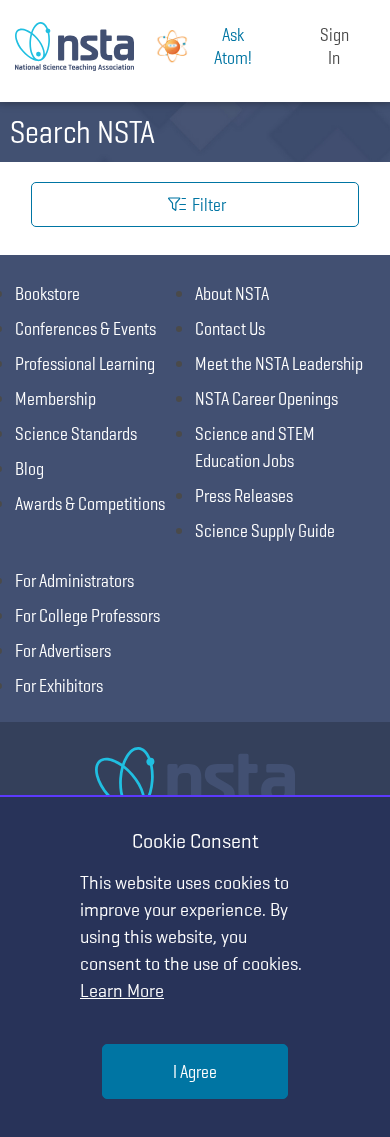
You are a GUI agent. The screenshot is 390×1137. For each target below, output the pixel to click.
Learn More (122, 990)
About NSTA (232, 293)
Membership (55, 398)
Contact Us (230, 328)
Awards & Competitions (90, 503)
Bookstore (47, 293)
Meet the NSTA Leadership (279, 363)
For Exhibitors (59, 685)
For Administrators (74, 580)
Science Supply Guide (265, 530)
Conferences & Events (85, 328)
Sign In (334, 46)
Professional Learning (85, 363)
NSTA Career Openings (266, 398)
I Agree (195, 1071)
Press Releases (244, 495)
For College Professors (87, 615)
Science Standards (76, 433)
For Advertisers (63, 650)
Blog (29, 468)
